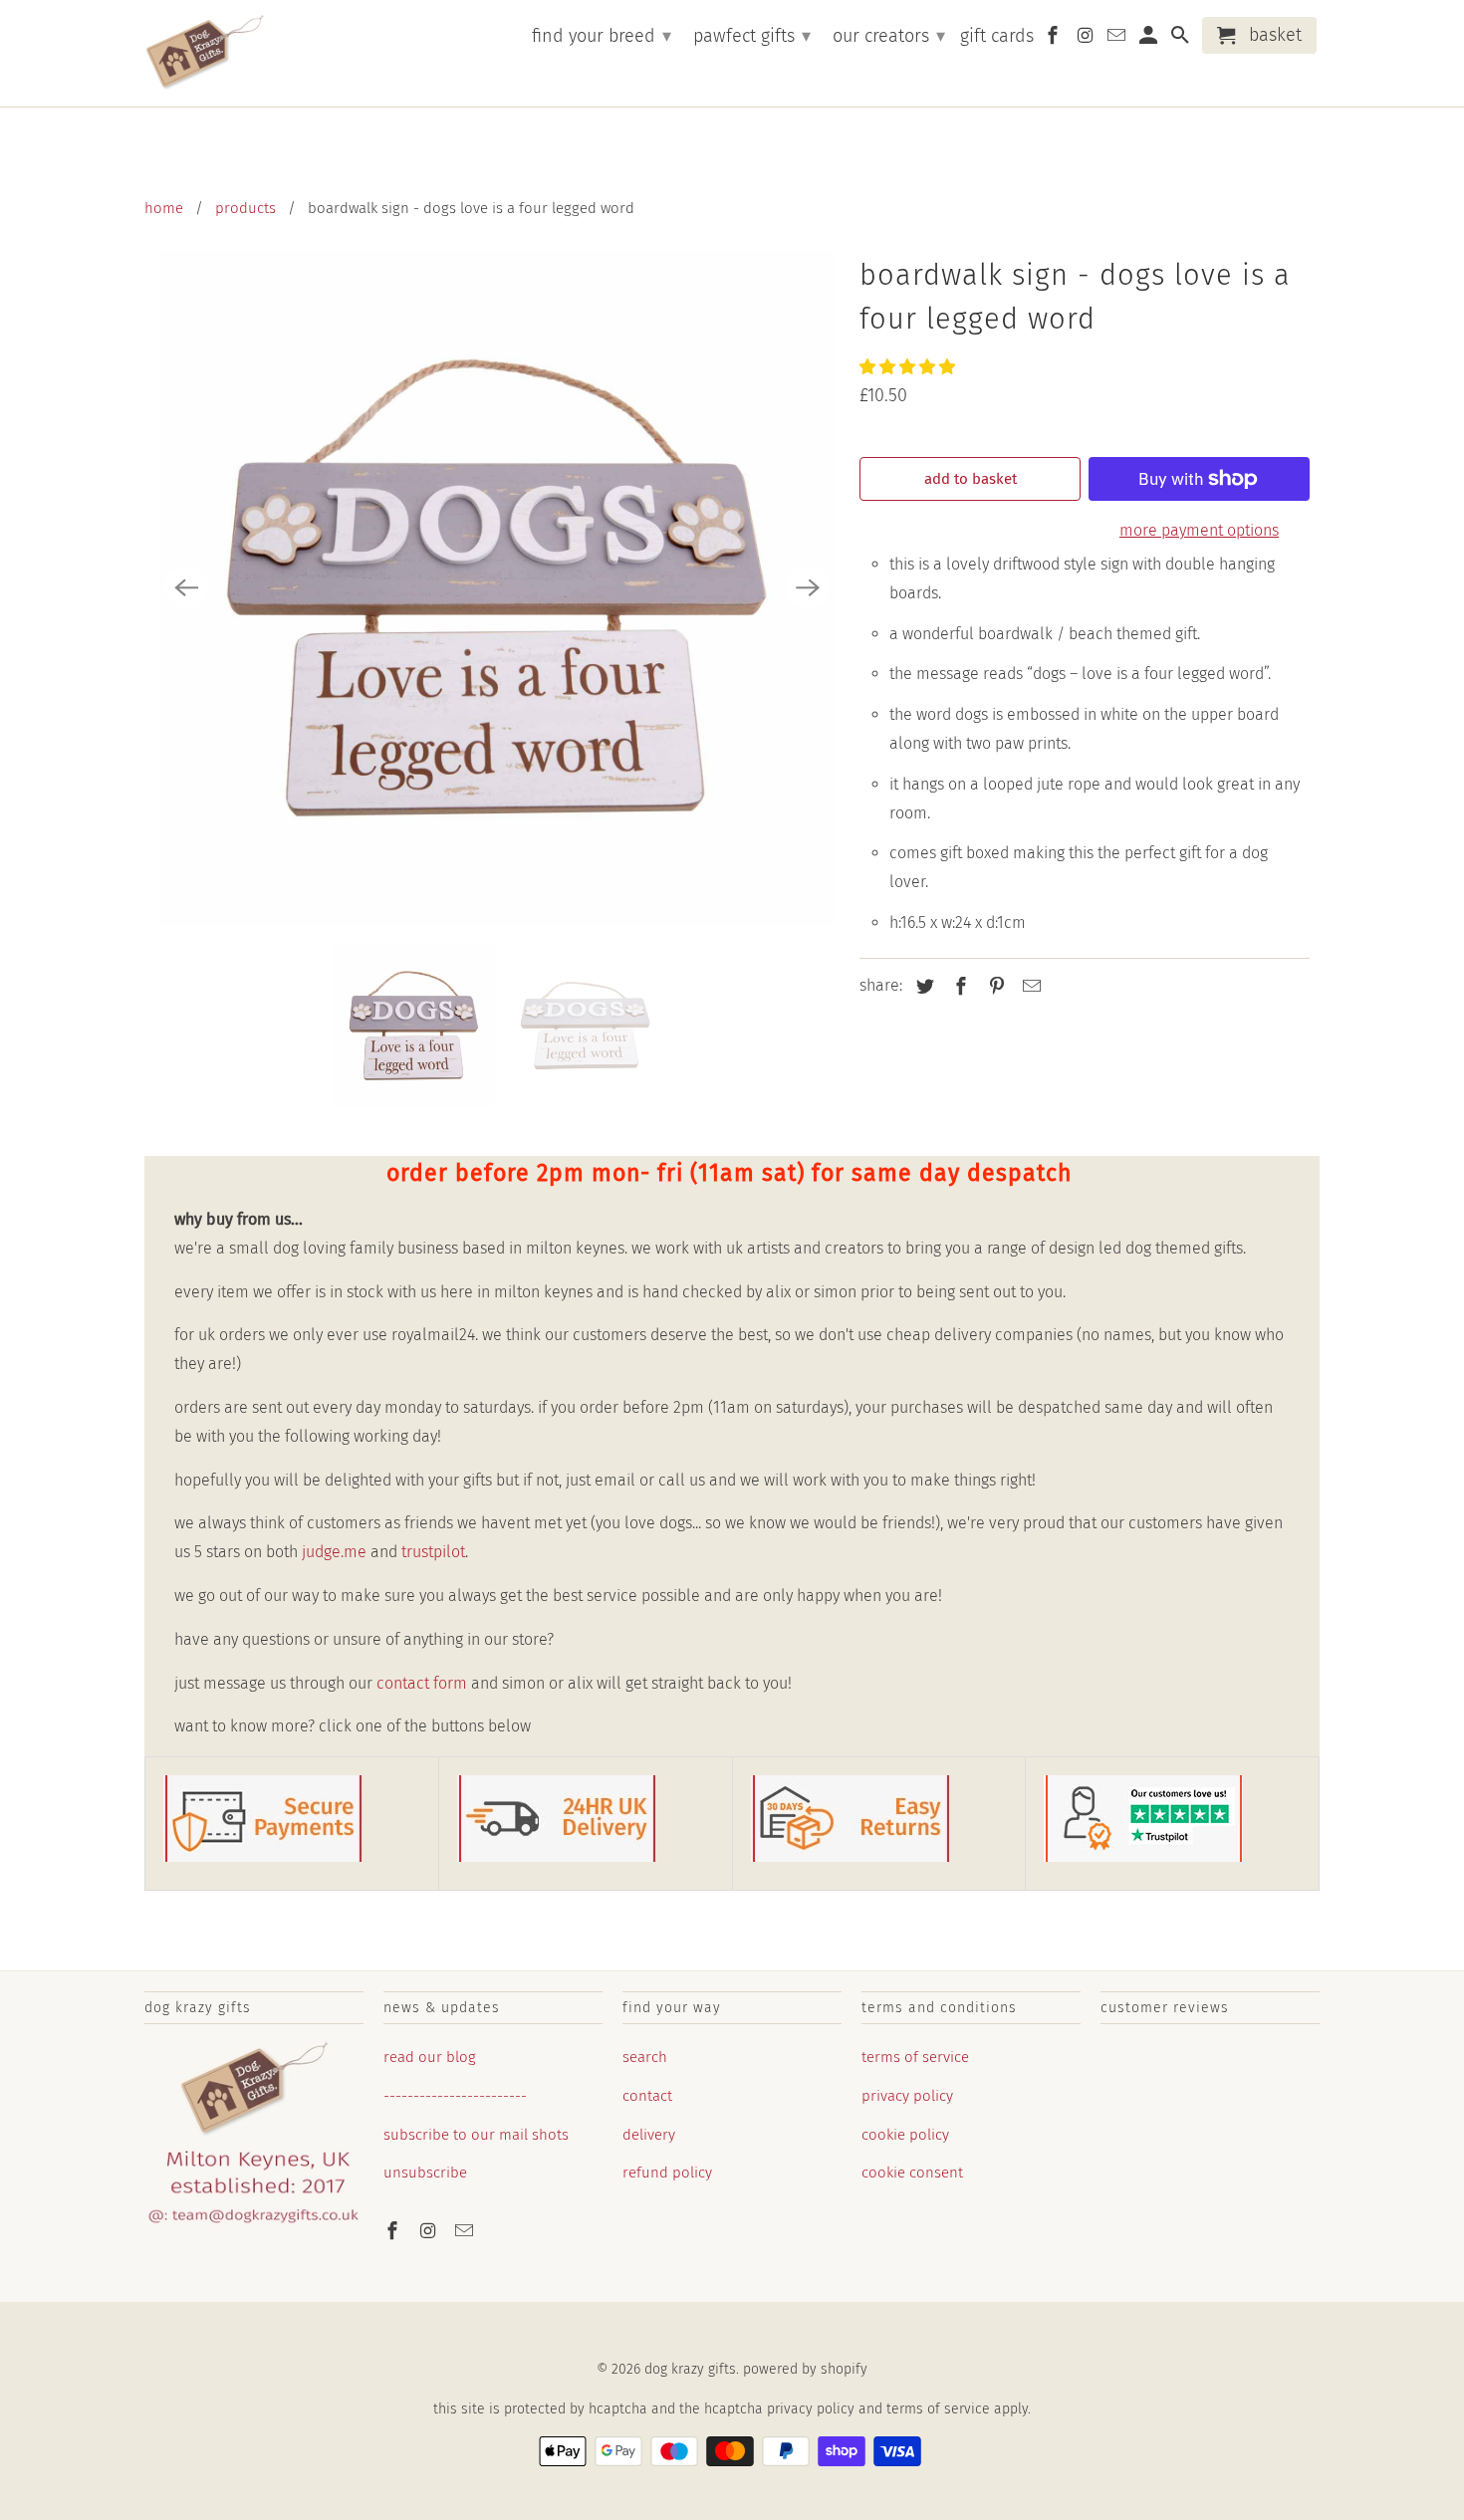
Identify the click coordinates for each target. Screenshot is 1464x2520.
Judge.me (334, 1552)
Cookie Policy (905, 2135)
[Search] (1181, 39)
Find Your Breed (602, 36)
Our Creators (889, 36)
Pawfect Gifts (752, 36)
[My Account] (1150, 39)
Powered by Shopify (805, 2369)
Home (164, 208)
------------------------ (455, 2096)
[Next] (808, 587)
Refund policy (667, 2173)
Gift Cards (997, 36)
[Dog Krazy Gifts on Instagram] (430, 2231)
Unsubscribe (425, 2173)
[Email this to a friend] (1029, 987)
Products (245, 208)
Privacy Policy (907, 2096)
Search (645, 2057)
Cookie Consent (912, 2173)
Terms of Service (915, 2057)
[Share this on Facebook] (958, 987)
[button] (909, 367)
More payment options (1199, 530)
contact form (422, 1683)
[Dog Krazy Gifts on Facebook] (394, 2231)
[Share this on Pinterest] (994, 987)
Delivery (649, 2135)
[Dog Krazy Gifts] (204, 53)
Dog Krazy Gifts (690, 2369)
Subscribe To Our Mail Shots (476, 2135)
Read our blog (430, 2057)
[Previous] (186, 587)
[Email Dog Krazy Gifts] (466, 2231)
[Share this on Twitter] (922, 987)
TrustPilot (433, 1552)
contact (647, 2096)
